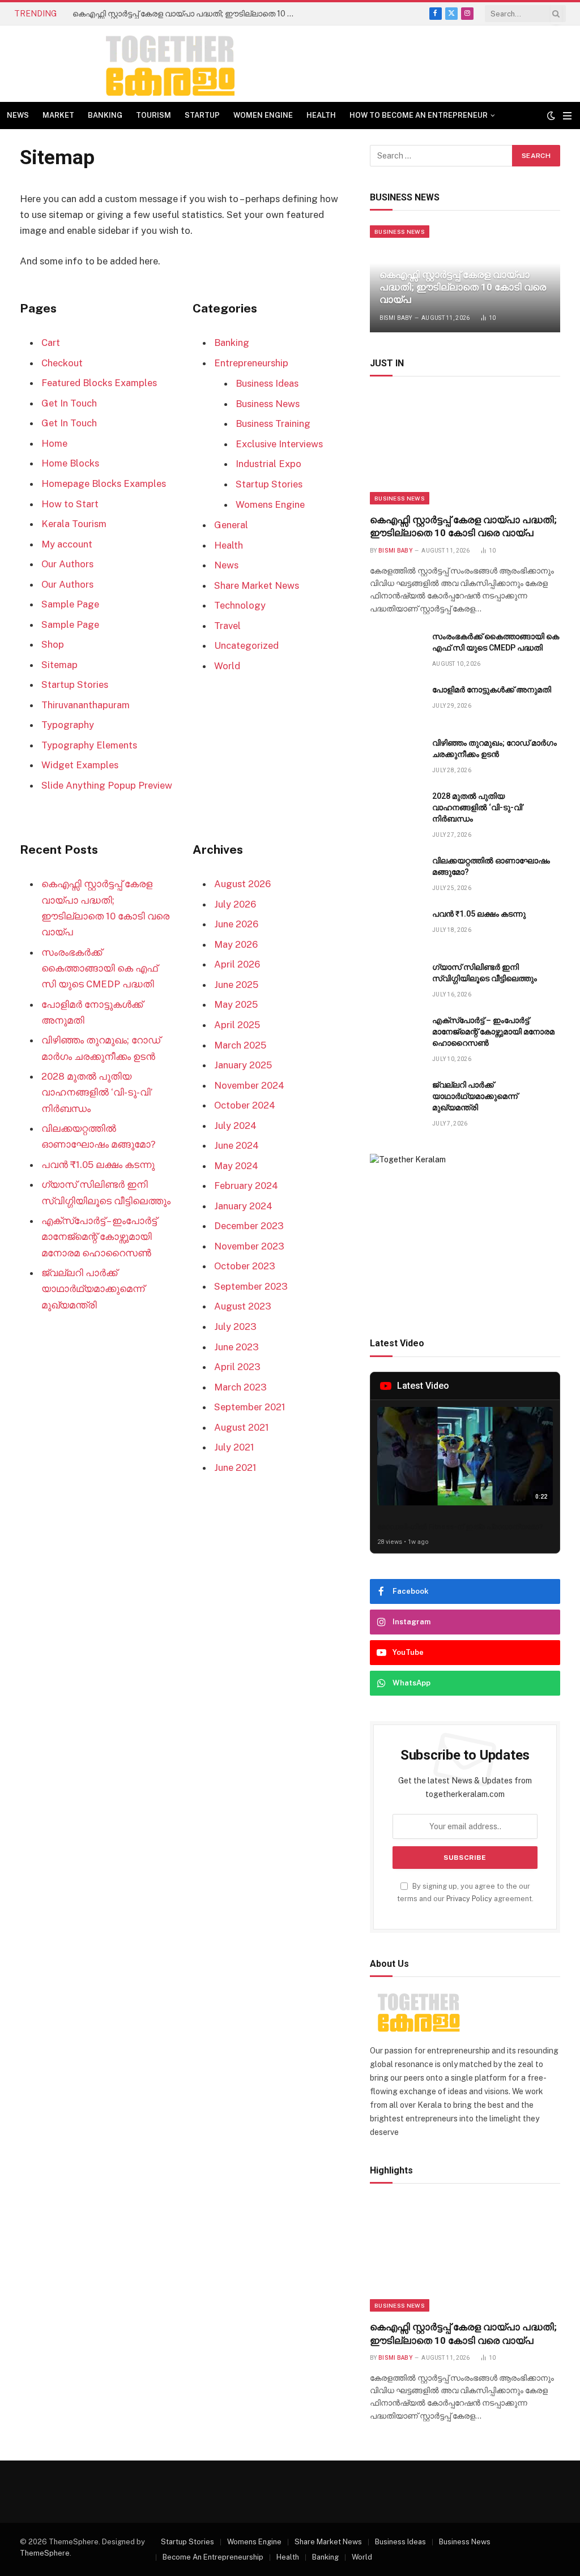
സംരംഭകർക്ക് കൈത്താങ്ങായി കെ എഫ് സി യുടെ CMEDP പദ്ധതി (99, 968)
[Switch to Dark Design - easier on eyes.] (551, 115)
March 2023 (240, 1387)
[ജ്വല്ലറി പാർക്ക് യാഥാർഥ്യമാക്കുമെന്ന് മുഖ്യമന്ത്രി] (396, 1097)
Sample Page (70, 604)
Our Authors (67, 564)
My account (67, 544)
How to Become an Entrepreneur (419, 115)
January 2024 (243, 1206)
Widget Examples (80, 765)
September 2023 (251, 1286)
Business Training (273, 423)
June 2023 (236, 1347)
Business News (268, 404)
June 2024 (236, 1145)
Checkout (62, 363)
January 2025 (243, 1065)
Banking (105, 115)
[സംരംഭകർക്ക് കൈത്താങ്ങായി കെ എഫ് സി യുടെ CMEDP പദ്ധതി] (396, 649)
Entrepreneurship (251, 363)
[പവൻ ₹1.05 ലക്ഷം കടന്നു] (396, 927)
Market (58, 115)
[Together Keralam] (139, 64)
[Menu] (567, 116)
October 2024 (245, 1105)
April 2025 (237, 1025)
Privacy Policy (469, 1899)
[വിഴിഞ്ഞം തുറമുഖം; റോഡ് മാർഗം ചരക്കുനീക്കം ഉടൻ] (396, 756)
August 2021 (242, 1427)
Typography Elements (89, 745)
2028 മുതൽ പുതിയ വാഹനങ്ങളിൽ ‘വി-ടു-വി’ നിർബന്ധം (97, 1092)
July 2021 (234, 1447)
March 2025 (240, 1045)
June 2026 (236, 924)
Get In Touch (69, 403)
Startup (202, 115)
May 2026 (236, 944)
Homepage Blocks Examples (104, 483)
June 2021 (235, 1467)
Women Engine (263, 115)
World (227, 666)
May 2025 (236, 1004)
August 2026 (242, 884)
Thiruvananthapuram (86, 705)
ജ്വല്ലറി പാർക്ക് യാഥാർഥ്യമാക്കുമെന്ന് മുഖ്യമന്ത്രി (93, 1289)
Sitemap (59, 665)
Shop (53, 644)
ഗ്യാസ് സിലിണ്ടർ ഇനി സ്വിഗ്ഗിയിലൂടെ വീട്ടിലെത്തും (485, 973)
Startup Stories (75, 684)
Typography (68, 725)
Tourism (153, 115)
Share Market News (257, 585)
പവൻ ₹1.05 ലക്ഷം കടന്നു (98, 1165)
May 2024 (236, 1166)
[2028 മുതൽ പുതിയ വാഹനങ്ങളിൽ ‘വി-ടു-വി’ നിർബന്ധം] (396, 809)
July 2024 (235, 1126)
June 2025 (236, 985)
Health (321, 115)
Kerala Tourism (74, 524)
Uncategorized (246, 645)
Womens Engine (270, 504)
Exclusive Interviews (279, 444)
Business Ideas (267, 383)
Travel (227, 626)
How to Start (70, 504)
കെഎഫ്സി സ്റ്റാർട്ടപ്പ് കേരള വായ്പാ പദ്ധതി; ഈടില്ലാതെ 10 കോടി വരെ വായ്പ (186, 14)
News (18, 115)
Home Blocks (70, 463)
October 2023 (245, 1266)
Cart (51, 343)
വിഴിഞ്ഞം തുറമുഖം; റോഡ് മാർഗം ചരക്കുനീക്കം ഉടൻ (494, 748)
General (231, 525)
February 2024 (246, 1186)
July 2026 (235, 904)
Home (54, 443)
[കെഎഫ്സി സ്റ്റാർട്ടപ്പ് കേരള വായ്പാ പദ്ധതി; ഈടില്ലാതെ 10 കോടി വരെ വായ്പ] (465, 448)
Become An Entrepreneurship (213, 2557)
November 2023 (249, 1246)
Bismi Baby (396, 318)
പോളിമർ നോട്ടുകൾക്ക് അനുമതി (492, 690)
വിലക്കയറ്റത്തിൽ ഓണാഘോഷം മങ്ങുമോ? (491, 866)
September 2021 (250, 1407)
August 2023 (243, 1306)
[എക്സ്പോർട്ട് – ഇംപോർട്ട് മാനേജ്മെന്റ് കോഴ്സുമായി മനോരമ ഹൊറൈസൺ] (396, 1033)
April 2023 (237, 1367)
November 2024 (249, 1085)
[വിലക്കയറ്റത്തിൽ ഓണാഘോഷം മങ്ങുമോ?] (396, 873)
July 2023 (235, 1326)
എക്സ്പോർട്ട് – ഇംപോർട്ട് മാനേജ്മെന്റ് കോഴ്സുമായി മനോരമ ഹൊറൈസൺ (99, 1236)
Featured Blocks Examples (99, 383)
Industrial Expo (268, 464)
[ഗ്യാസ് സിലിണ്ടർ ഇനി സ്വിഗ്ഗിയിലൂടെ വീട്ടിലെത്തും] (396, 980)
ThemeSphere (45, 2553)
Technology (240, 605)
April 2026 (237, 964)
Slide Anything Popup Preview (107, 785)
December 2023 (249, 1226)
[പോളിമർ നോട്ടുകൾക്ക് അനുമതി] (396, 702)
